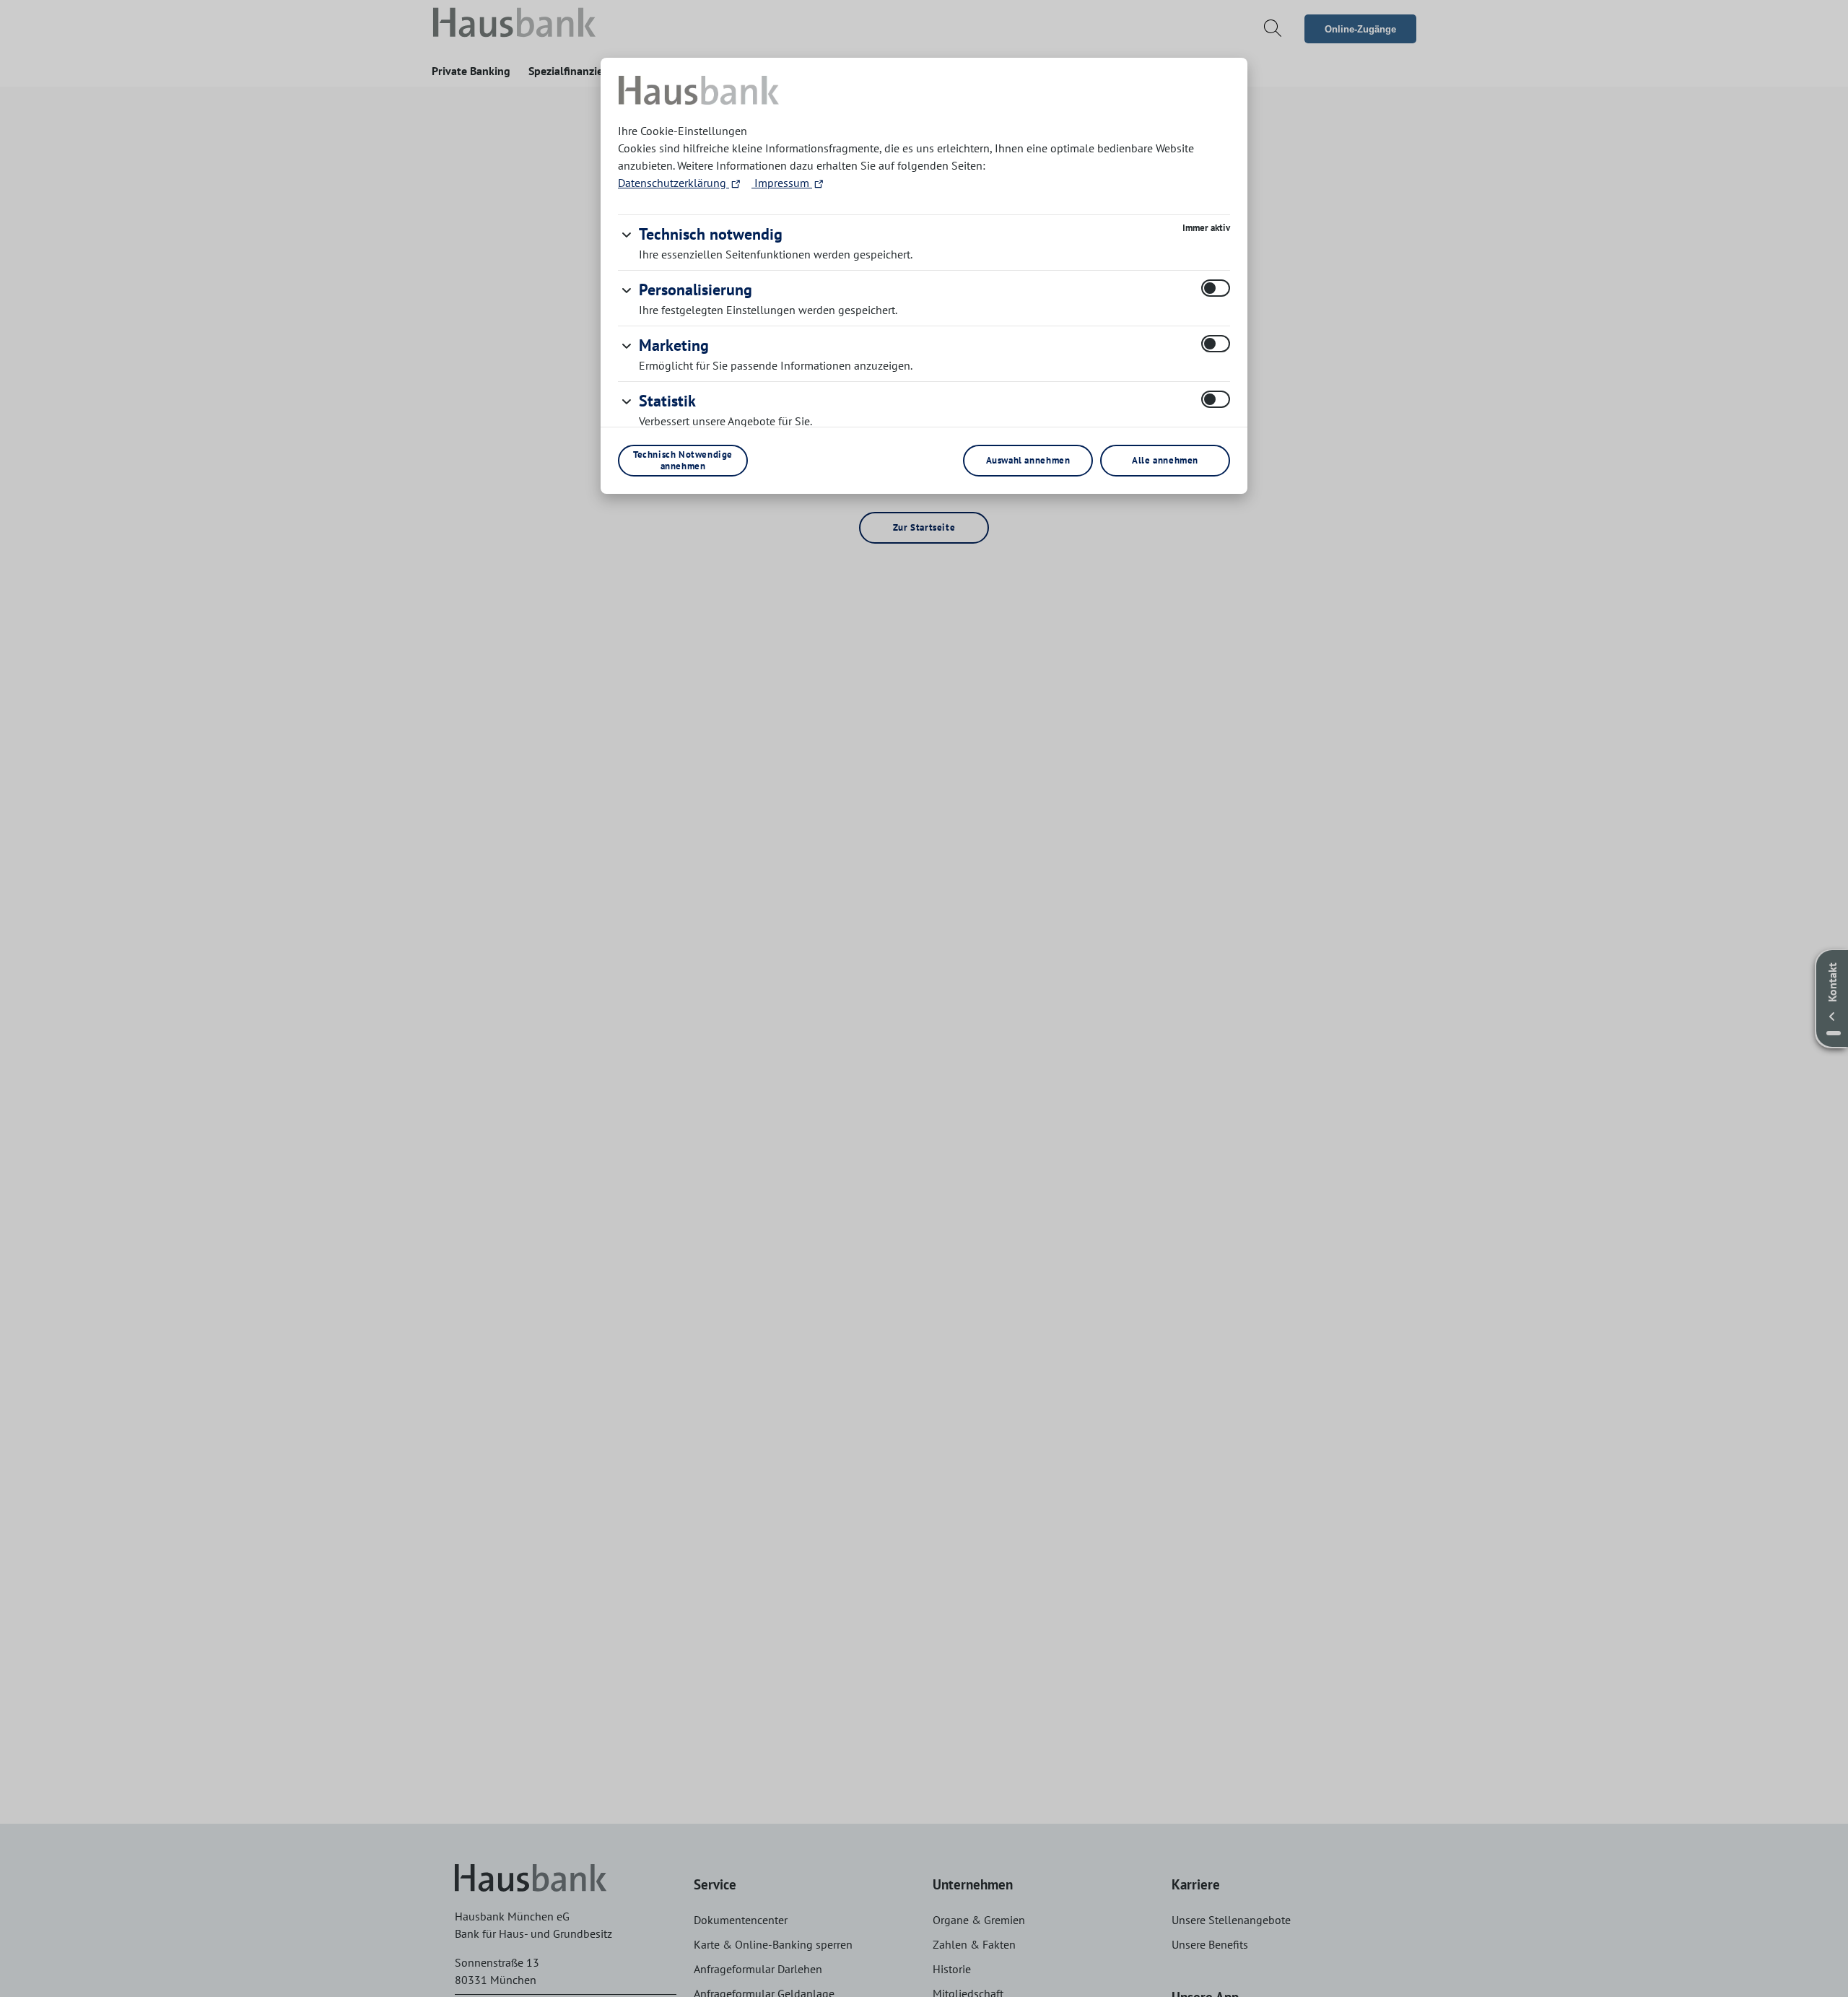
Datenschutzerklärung (674, 183)
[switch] (1216, 288)
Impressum (782, 183)
